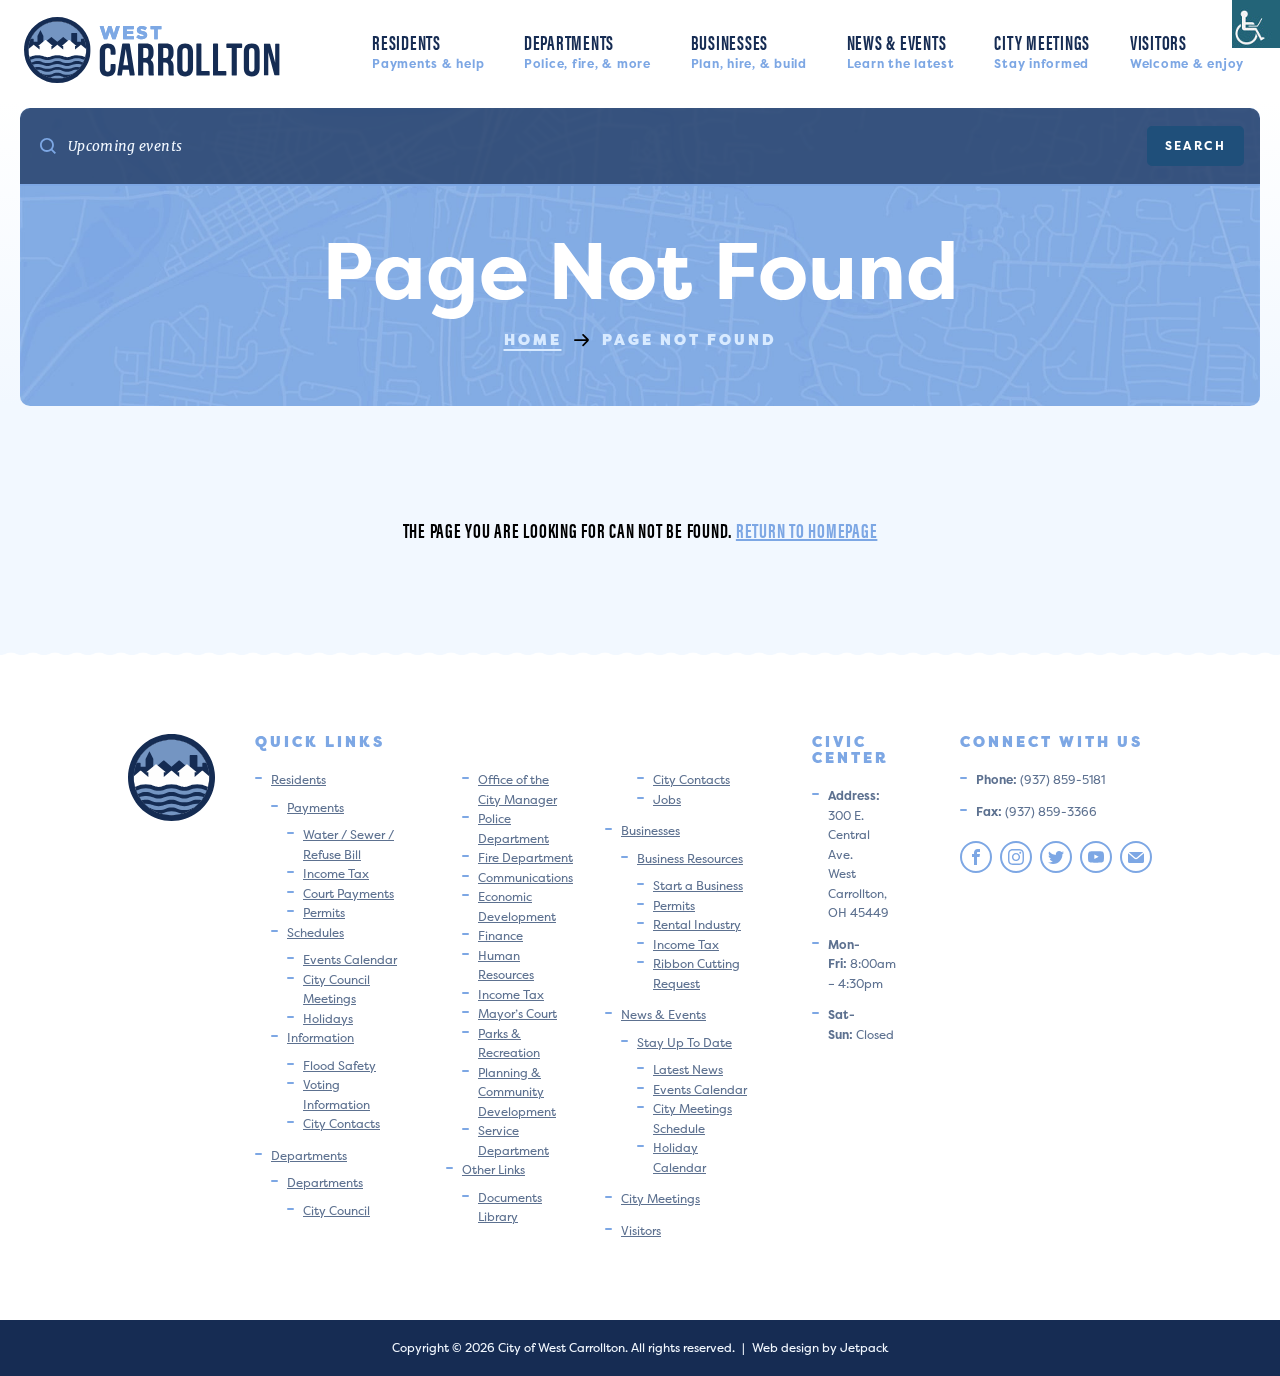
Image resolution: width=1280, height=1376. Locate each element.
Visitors (1187, 49)
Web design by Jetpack (820, 1347)
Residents (428, 49)
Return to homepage (807, 529)
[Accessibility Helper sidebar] (1256, 24)
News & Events (901, 49)
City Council (336, 1210)
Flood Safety (339, 1065)
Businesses (749, 49)
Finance (500, 935)
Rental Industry (697, 924)
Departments (587, 49)
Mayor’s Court (517, 1013)
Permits (324, 912)
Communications (525, 877)
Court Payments (348, 893)
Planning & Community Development (517, 1092)
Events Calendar (350, 959)
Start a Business (698, 885)
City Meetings (1042, 49)
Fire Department (525, 857)
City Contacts (341, 1123)
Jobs (667, 799)
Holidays (328, 1018)
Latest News (688, 1069)
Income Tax (336, 873)
